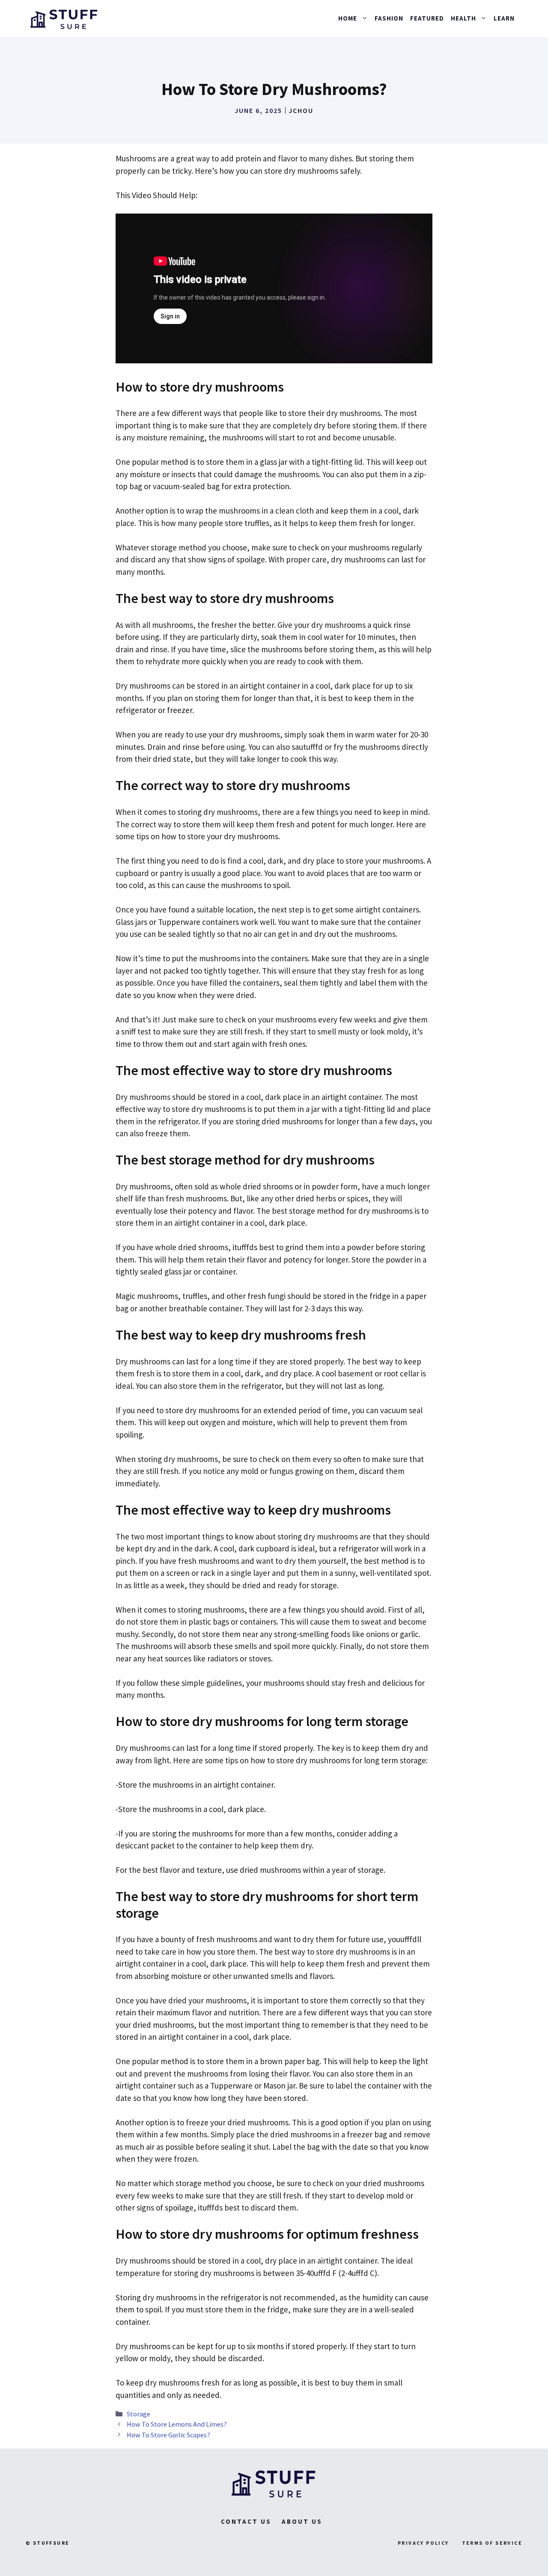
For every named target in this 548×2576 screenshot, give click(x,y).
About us (302, 2521)
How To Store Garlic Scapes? (168, 2435)
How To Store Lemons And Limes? (177, 2424)
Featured (427, 18)
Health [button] (463, 18)
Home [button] (348, 18)
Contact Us (246, 2521)
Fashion (389, 18)
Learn (504, 18)
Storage (138, 2414)
